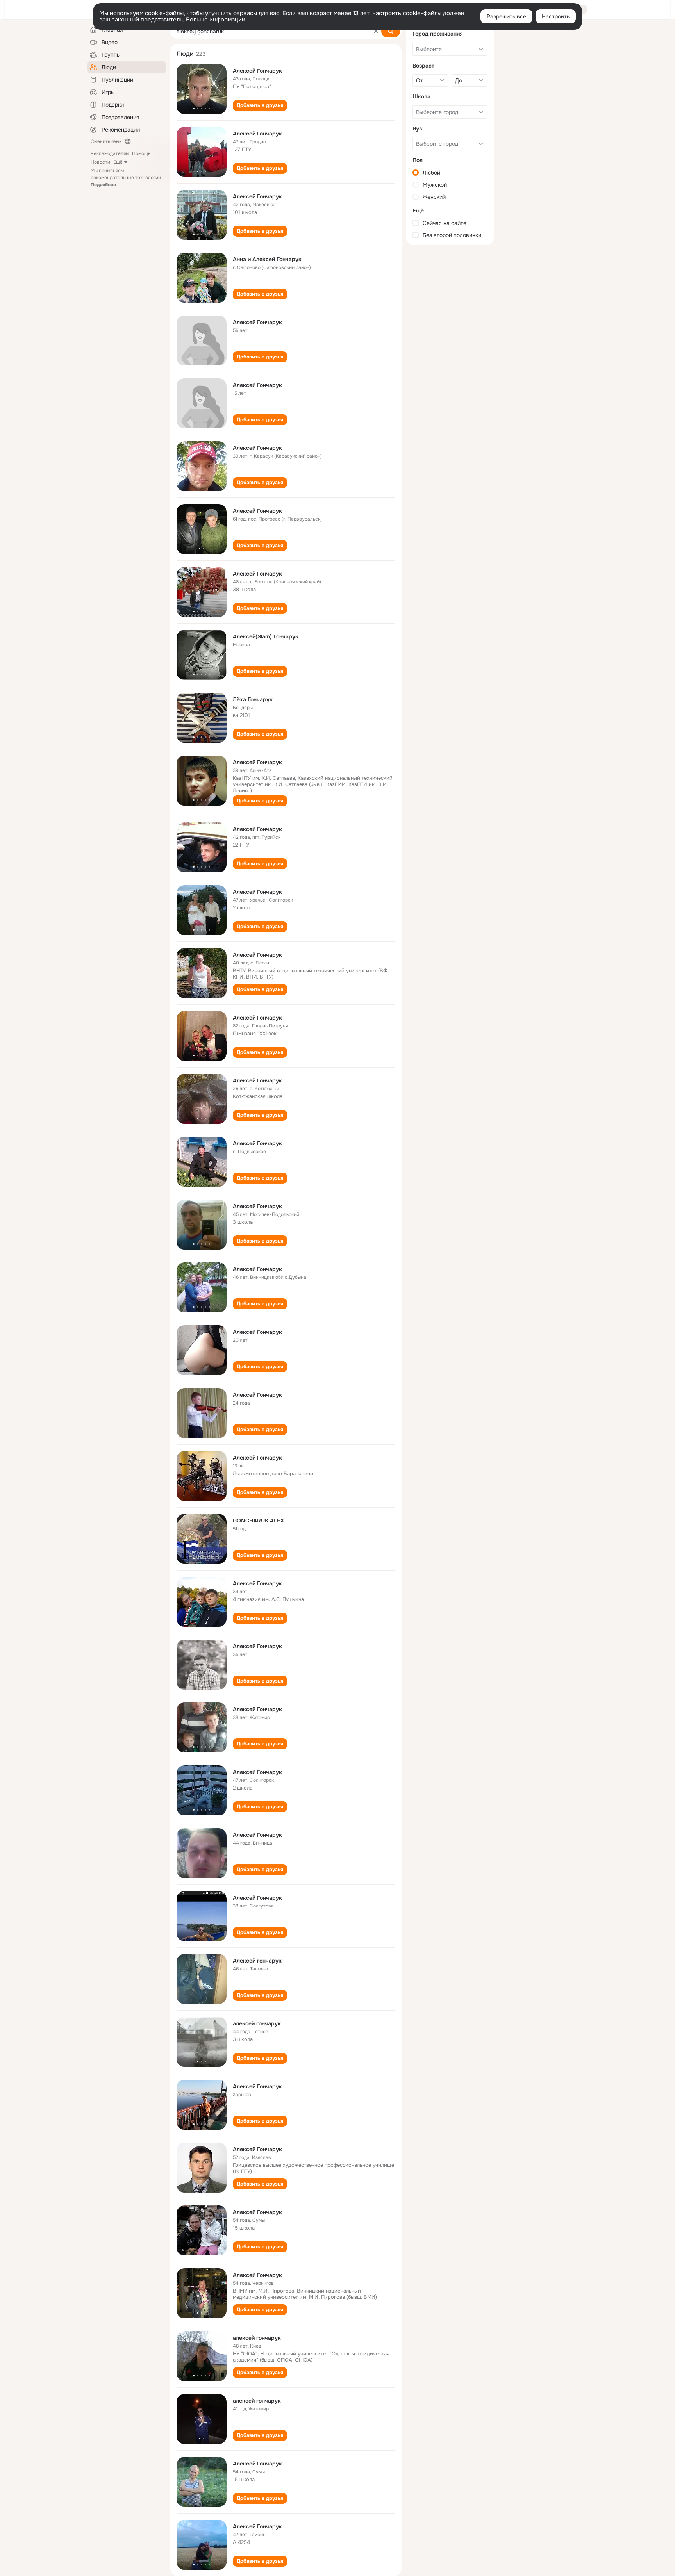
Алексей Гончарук (257, 71)
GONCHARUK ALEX (258, 1521)
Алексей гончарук (257, 1961)
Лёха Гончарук (253, 699)
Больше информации (216, 20)
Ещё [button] (118, 162)
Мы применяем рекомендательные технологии (126, 178)
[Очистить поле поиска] (376, 31)
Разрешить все (506, 16)
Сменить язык (106, 141)
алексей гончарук (257, 2023)
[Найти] (391, 31)
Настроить (556, 16)
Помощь (141, 153)
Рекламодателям (110, 153)
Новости (100, 162)
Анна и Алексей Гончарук (267, 259)
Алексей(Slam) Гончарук (266, 636)
